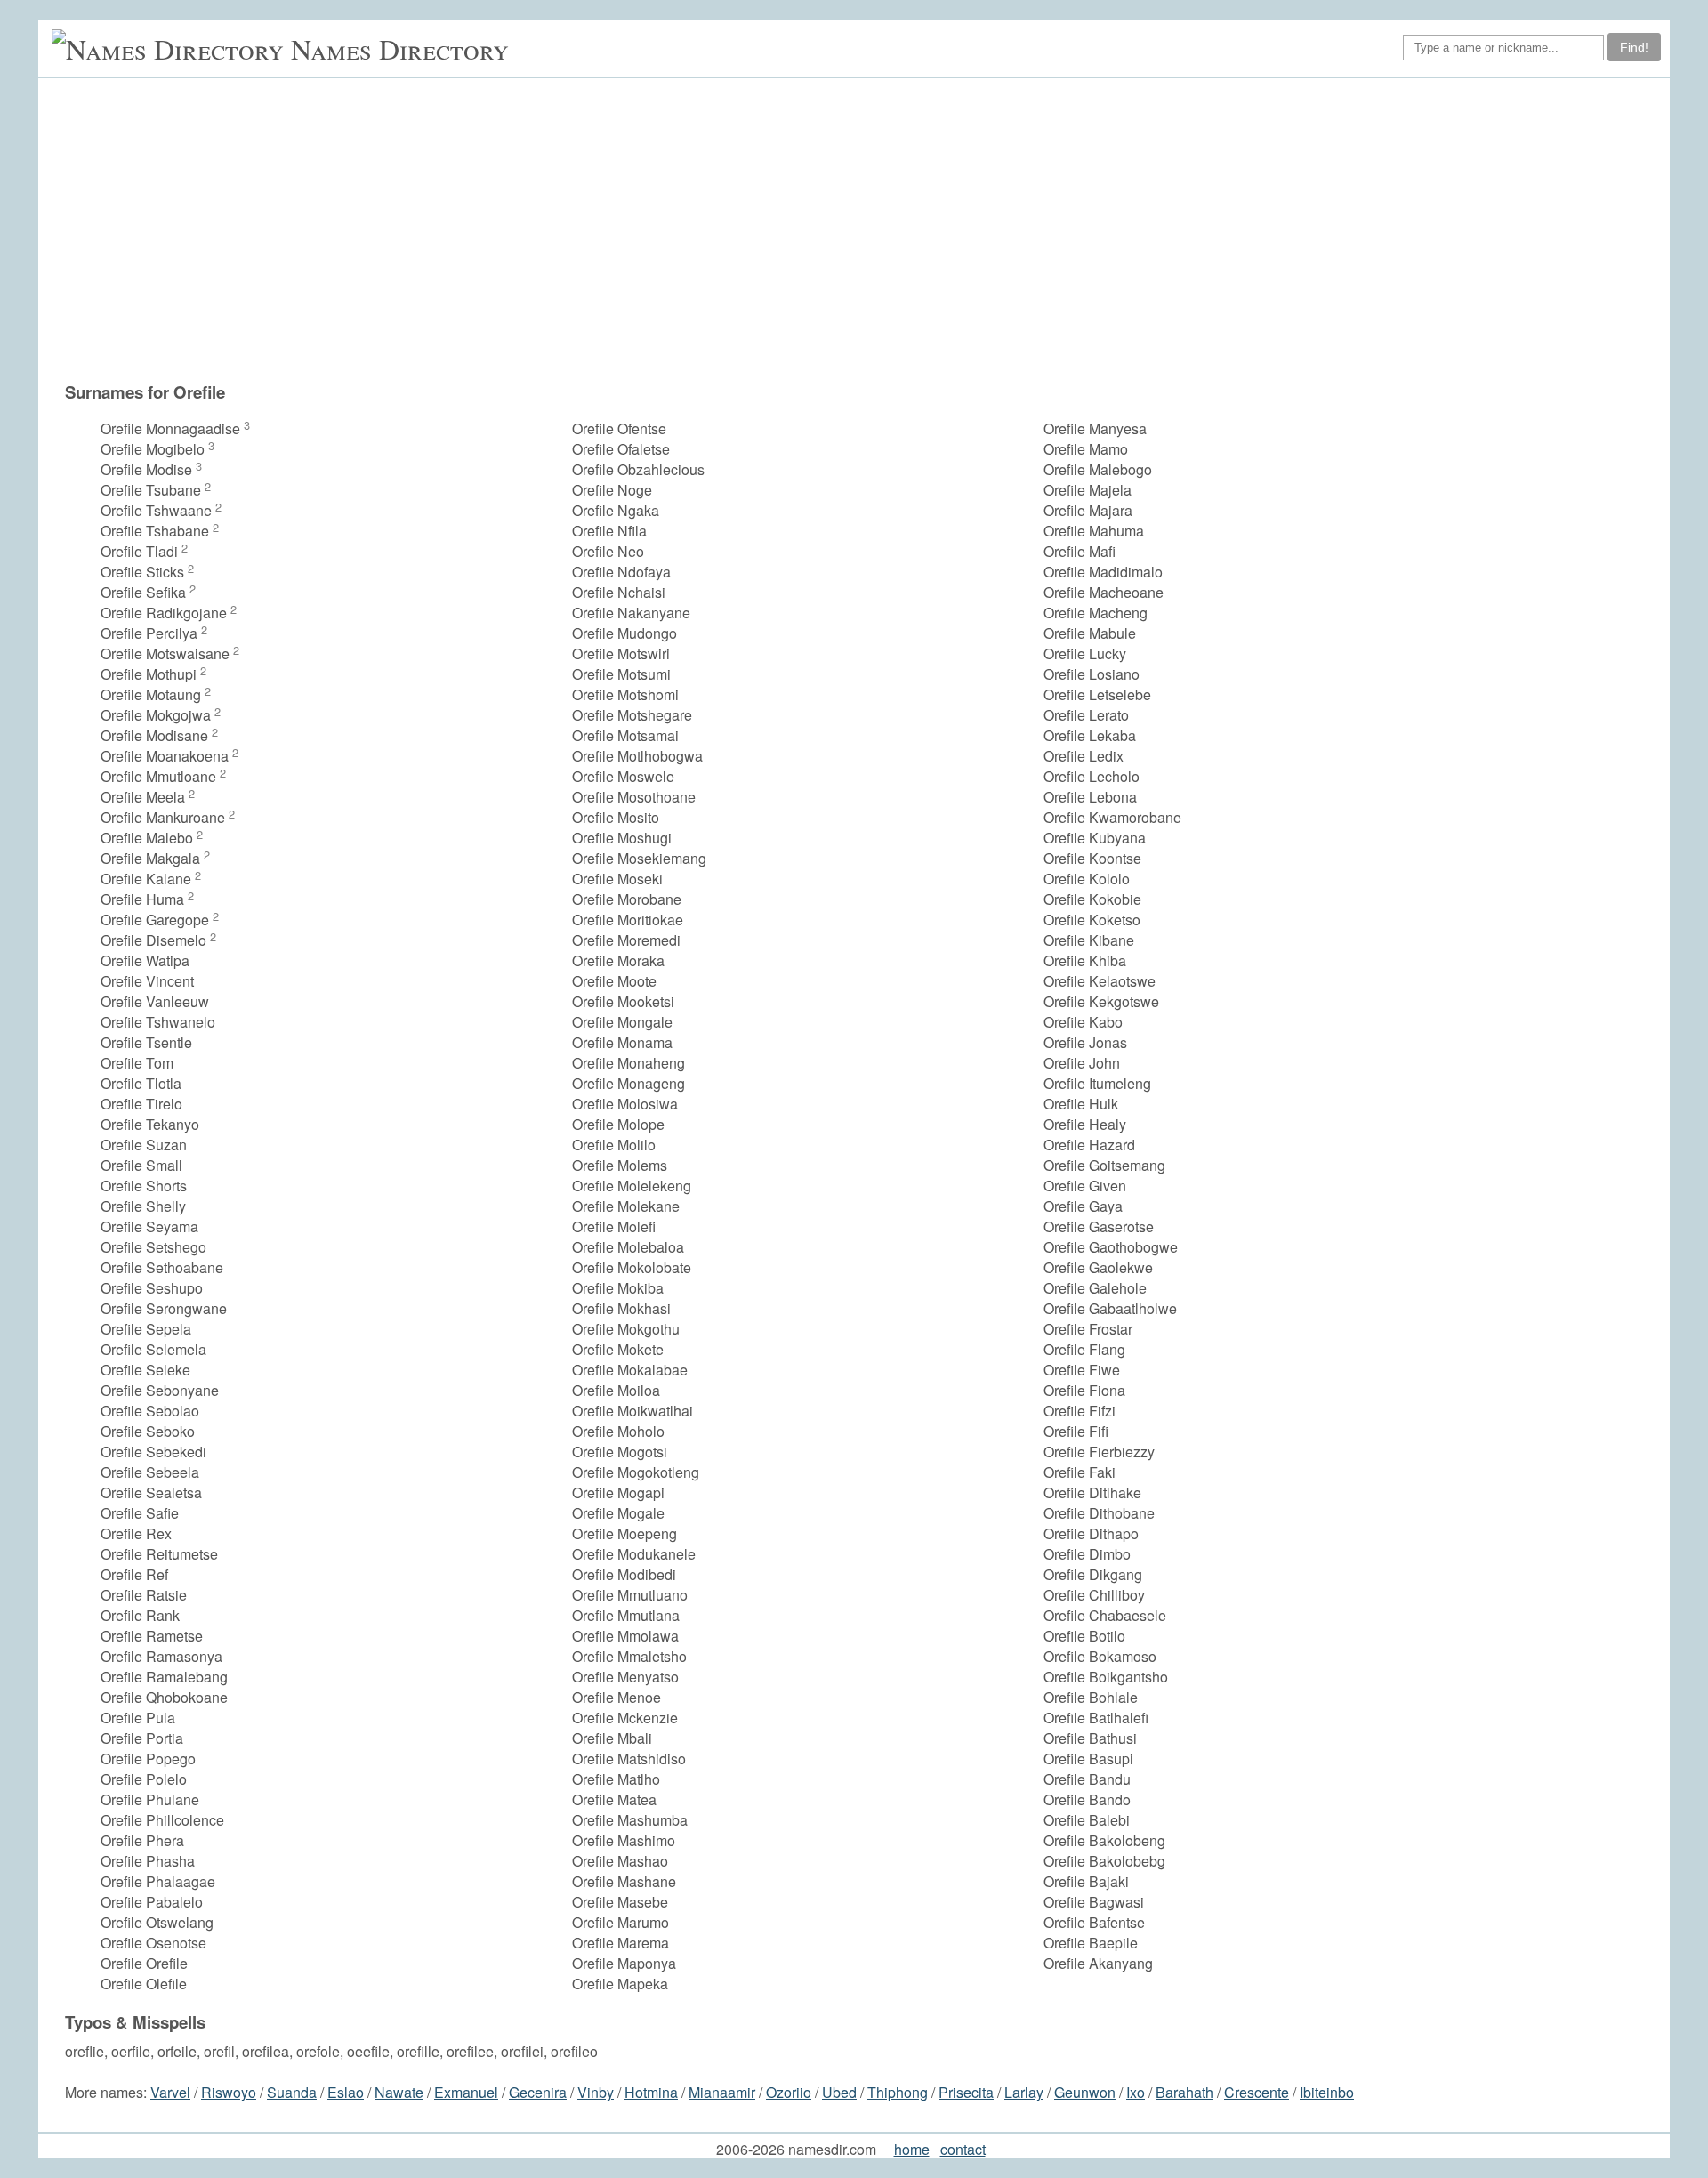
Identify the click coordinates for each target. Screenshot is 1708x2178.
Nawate (399, 2092)
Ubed (839, 2092)
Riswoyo (229, 2092)
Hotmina (651, 2092)
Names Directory (400, 48)
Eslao (346, 2092)
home (912, 2149)
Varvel (170, 2092)
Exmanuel (466, 2092)
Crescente (1257, 2092)
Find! (1634, 47)
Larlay (1024, 2092)
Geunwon (1085, 2092)
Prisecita (966, 2092)
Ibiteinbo (1327, 2092)
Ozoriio (789, 2092)
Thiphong (898, 2092)
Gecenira (538, 2092)
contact (963, 2149)
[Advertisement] (863, 230)
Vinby (596, 2092)
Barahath (1184, 2092)
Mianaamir (722, 2092)
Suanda (292, 2092)
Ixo (1136, 2092)
